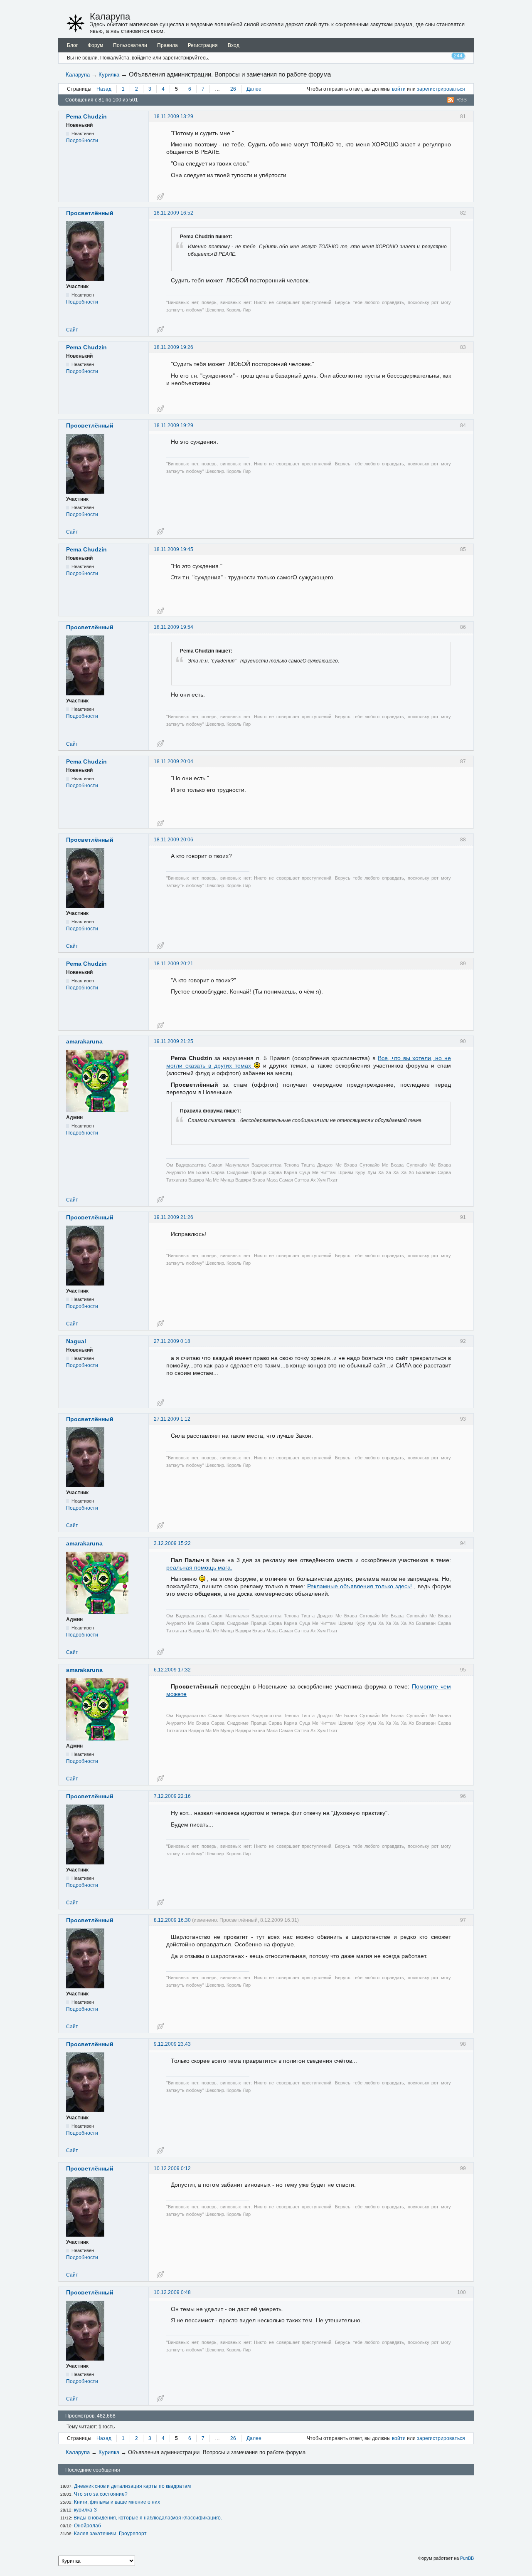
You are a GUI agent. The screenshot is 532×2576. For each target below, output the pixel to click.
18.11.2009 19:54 (174, 627)
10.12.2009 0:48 (172, 2292)
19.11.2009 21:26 (174, 1217)
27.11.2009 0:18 (172, 1341)
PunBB (467, 2558)
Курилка (109, 75)
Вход (234, 45)
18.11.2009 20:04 (174, 761)
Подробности (82, 141)
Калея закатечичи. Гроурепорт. (111, 2534)
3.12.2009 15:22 (172, 1543)
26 (233, 89)
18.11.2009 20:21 (174, 964)
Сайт (72, 330)
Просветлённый (90, 213)
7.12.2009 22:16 (172, 1796)
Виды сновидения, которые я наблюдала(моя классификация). (148, 2518)
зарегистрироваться (441, 89)
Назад (104, 89)
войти (399, 89)
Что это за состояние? (101, 2494)
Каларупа (110, 16)
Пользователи (130, 45)
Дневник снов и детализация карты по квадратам (132, 2486)
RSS (462, 100)
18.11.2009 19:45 (174, 549)
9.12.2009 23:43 (172, 2044)
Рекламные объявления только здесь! (360, 1586)
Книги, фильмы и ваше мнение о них (117, 2502)
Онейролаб (87, 2526)
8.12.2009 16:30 (172, 1920)
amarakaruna (84, 1041)
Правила (167, 45)
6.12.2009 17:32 (172, 1670)
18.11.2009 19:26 (174, 347)
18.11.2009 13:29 (174, 116)
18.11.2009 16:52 (174, 213)
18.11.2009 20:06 (174, 840)
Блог (72, 45)
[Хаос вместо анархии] (76, 23)
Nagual (76, 1341)
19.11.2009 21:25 (174, 1041)
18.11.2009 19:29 (174, 425)
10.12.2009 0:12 (172, 2168)
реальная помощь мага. (199, 1567)
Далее (254, 89)
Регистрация (203, 45)
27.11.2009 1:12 (172, 1419)
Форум (95, 45)
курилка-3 (85, 2510)
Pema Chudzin (86, 116)
